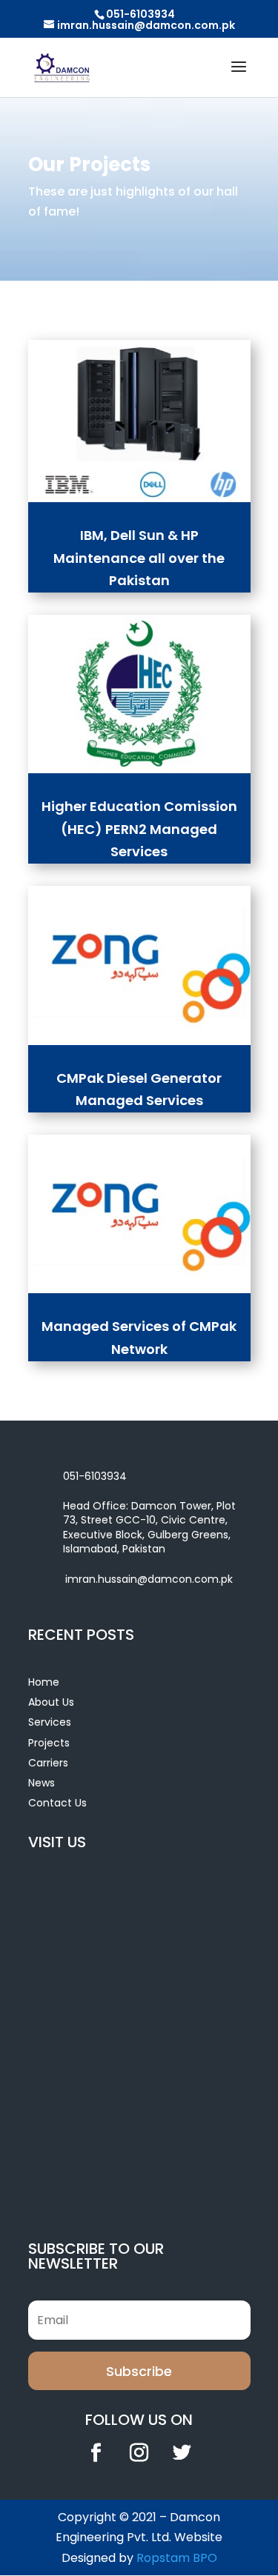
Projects (49, 1743)
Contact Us (57, 1803)
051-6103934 (140, 14)
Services (50, 1722)
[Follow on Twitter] (182, 2453)
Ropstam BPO (177, 2558)
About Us (51, 1702)
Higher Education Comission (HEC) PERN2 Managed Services (139, 829)
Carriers (48, 1763)
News (42, 1783)
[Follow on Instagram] (139, 2453)
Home (44, 1682)
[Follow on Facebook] (96, 2453)
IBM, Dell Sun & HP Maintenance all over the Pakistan (139, 558)
